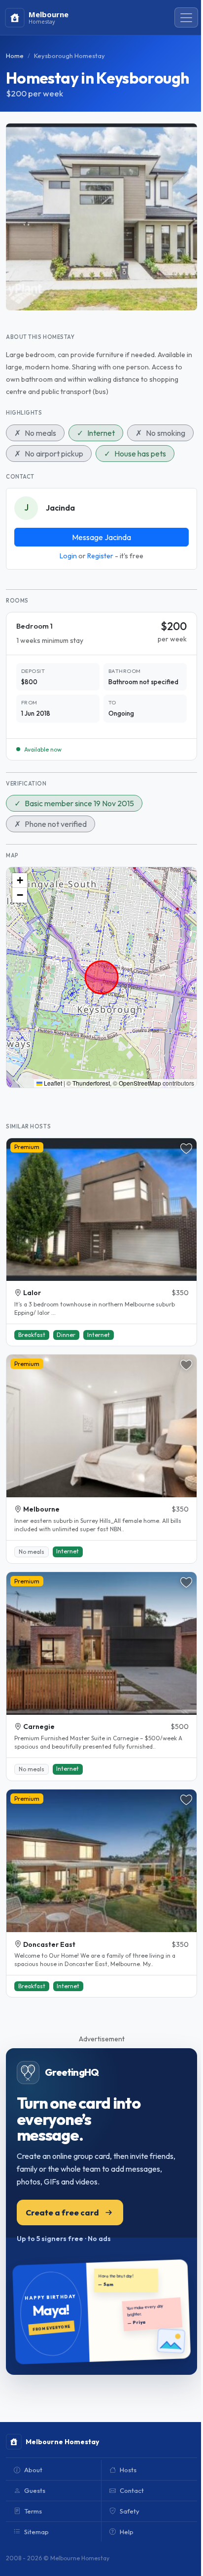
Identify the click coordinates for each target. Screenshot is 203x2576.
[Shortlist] (186, 1149)
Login (68, 556)
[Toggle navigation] (186, 18)
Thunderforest (91, 1083)
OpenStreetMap (140, 1083)
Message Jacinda (101, 537)
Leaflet (52, 1083)
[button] (20, 880)
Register (100, 556)
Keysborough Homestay (69, 56)
